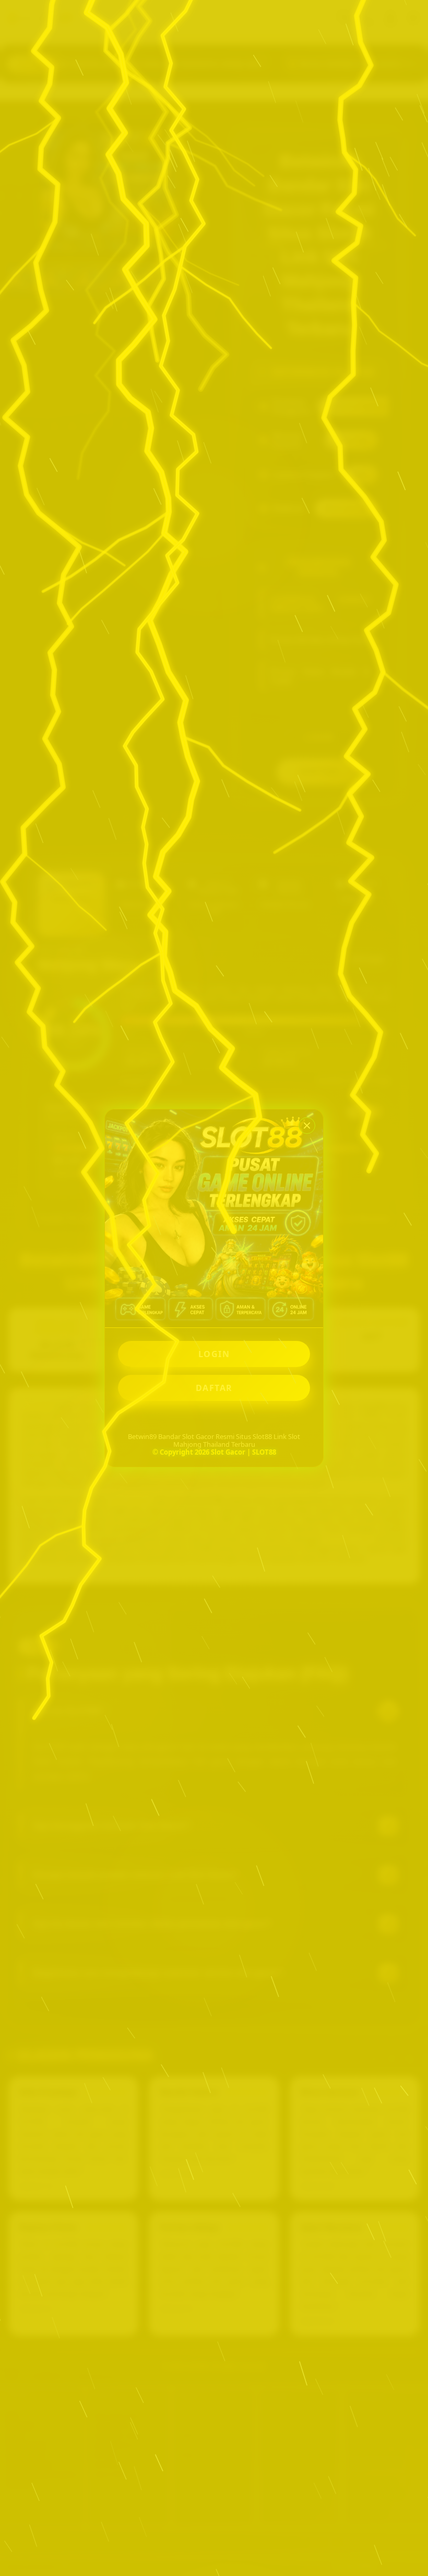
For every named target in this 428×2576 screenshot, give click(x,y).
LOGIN (214, 1354)
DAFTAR (214, 1388)
